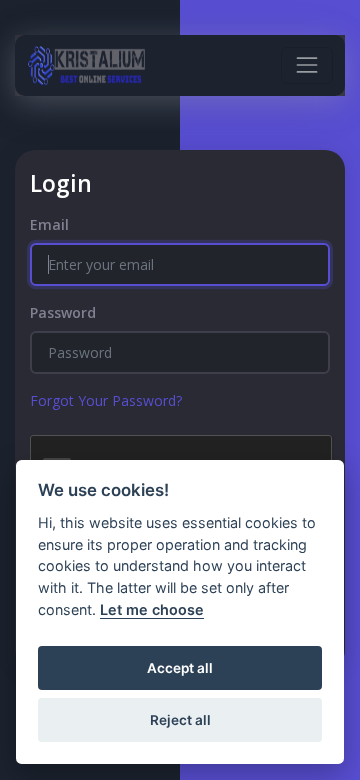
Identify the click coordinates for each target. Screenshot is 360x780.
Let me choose (152, 609)
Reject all (180, 720)
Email (49, 224)
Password (63, 312)
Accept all (180, 668)
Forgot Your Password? (106, 400)
